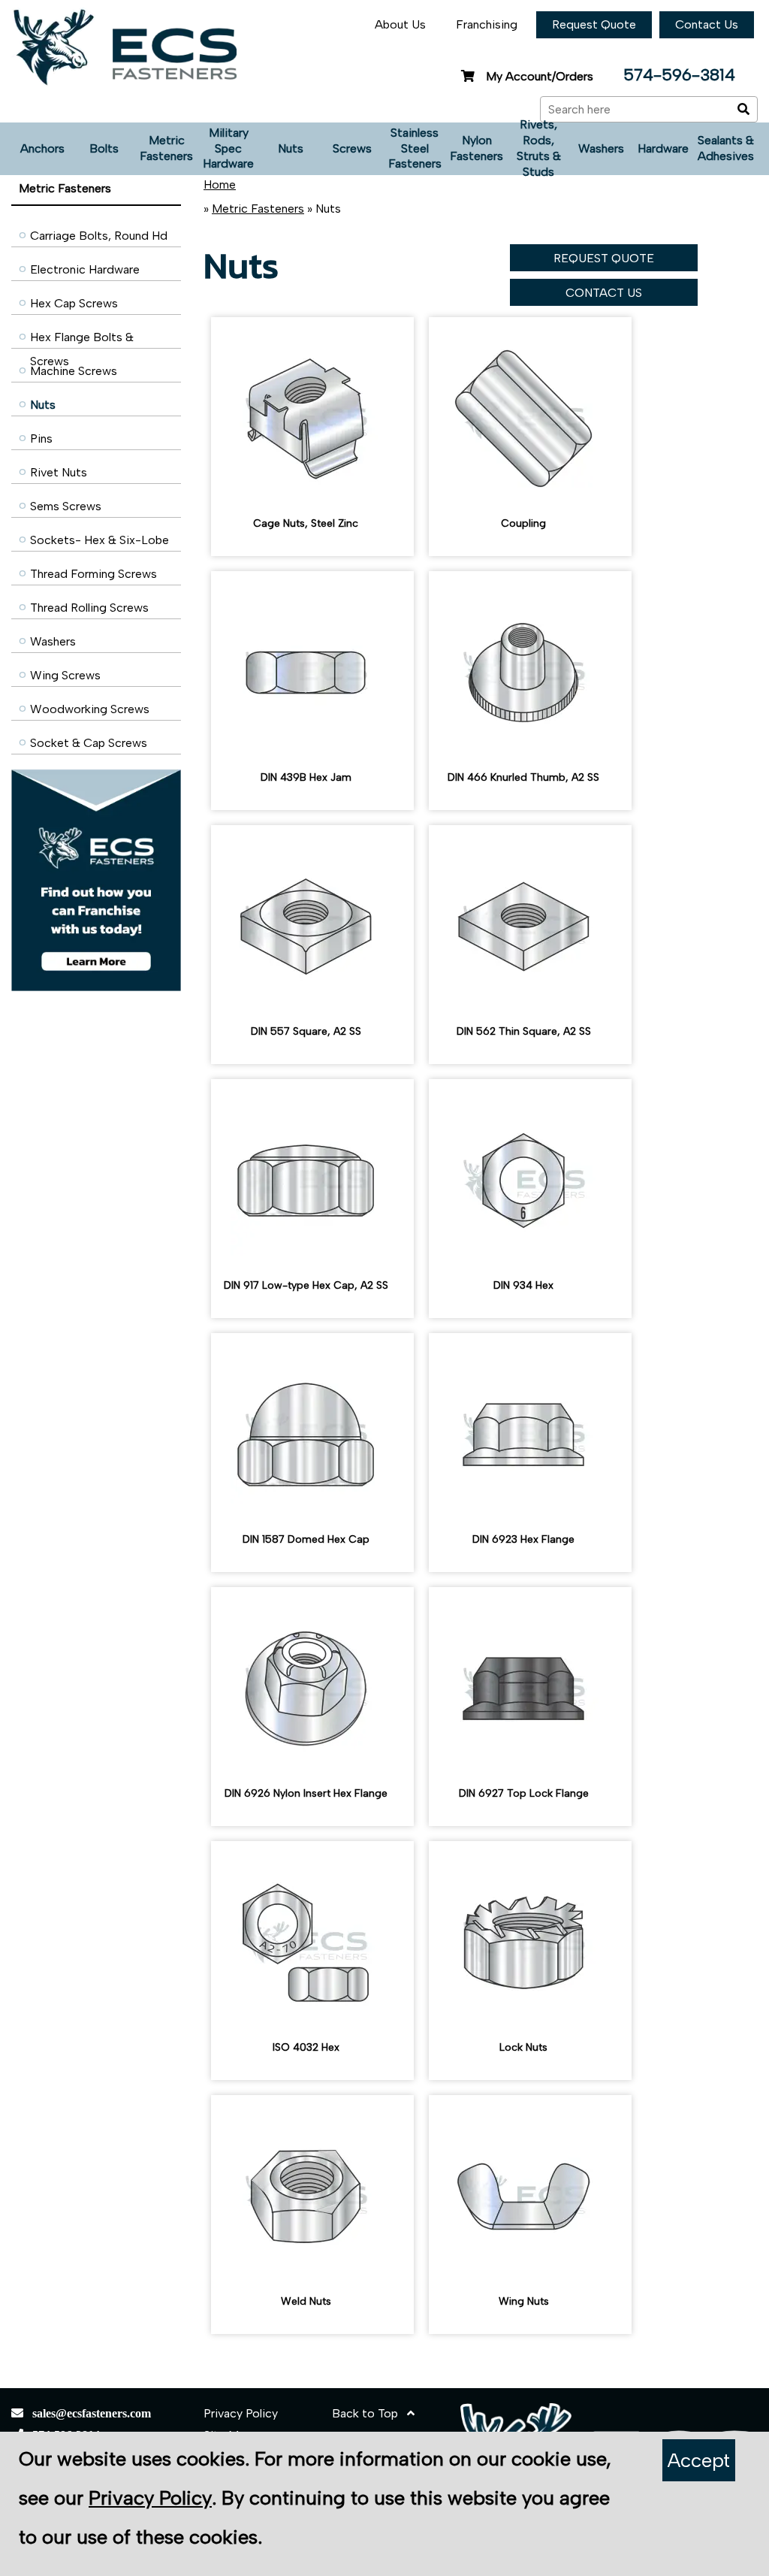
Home (220, 184)
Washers (601, 148)
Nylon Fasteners (476, 148)
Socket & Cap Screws (89, 743)
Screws (352, 148)
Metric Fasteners (166, 148)
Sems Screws (66, 506)
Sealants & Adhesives (726, 148)
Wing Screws (65, 675)
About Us (400, 24)
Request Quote (594, 24)
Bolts (104, 148)
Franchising (487, 24)
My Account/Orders (540, 76)
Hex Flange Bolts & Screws (82, 341)
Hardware (663, 148)
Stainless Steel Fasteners (415, 148)
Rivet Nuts (59, 472)
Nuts (291, 148)
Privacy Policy (241, 2413)
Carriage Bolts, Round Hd (99, 236)
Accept (699, 2460)
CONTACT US (604, 293)
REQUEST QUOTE (604, 258)
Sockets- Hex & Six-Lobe (100, 540)
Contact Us (707, 24)
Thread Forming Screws (93, 574)
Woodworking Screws (90, 709)
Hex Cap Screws (74, 303)
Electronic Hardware (85, 269)
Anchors (42, 148)
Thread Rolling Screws (89, 608)
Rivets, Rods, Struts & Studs (539, 149)
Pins (41, 438)
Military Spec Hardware (228, 148)
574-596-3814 (679, 75)
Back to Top (369, 2413)
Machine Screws (74, 371)
